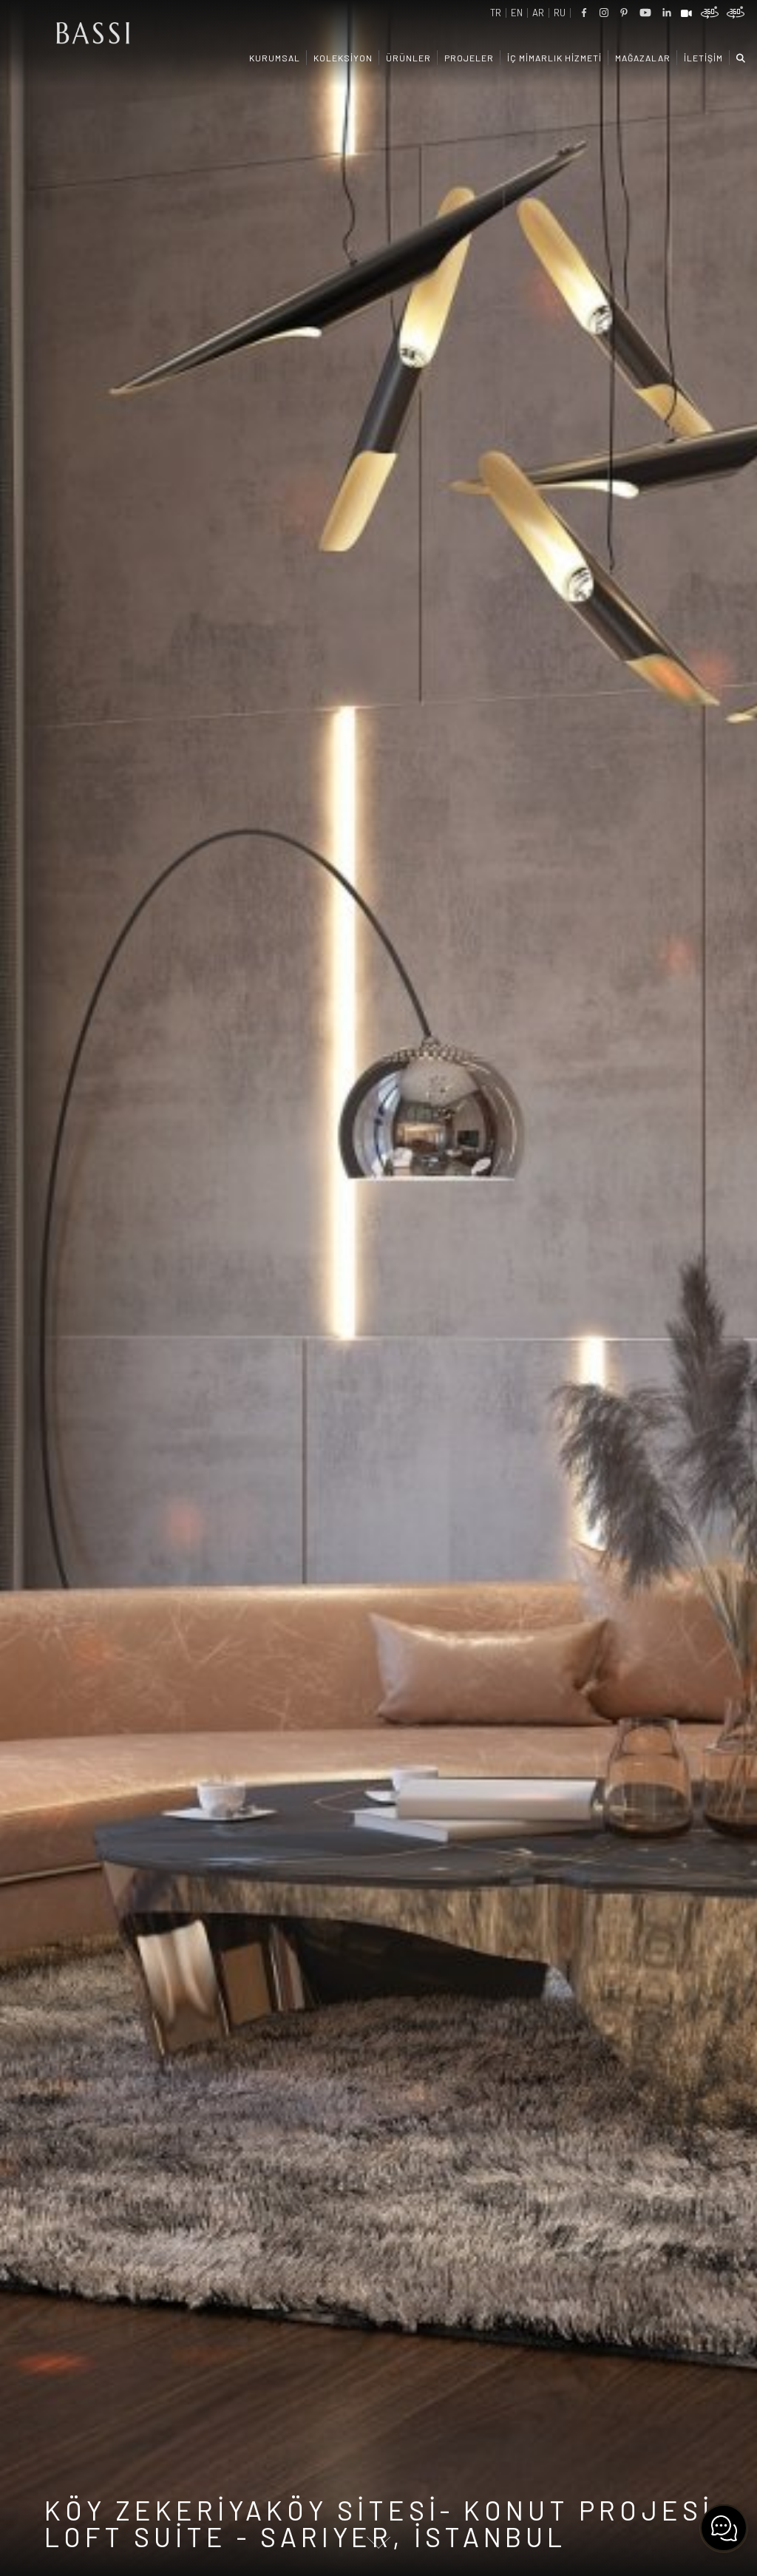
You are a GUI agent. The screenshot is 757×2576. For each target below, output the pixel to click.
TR (496, 13)
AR (538, 13)
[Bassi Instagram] (604, 13)
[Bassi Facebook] (584, 13)
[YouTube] (645, 13)
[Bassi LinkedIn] (667, 13)
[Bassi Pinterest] (624, 13)
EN (517, 13)
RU (560, 13)
